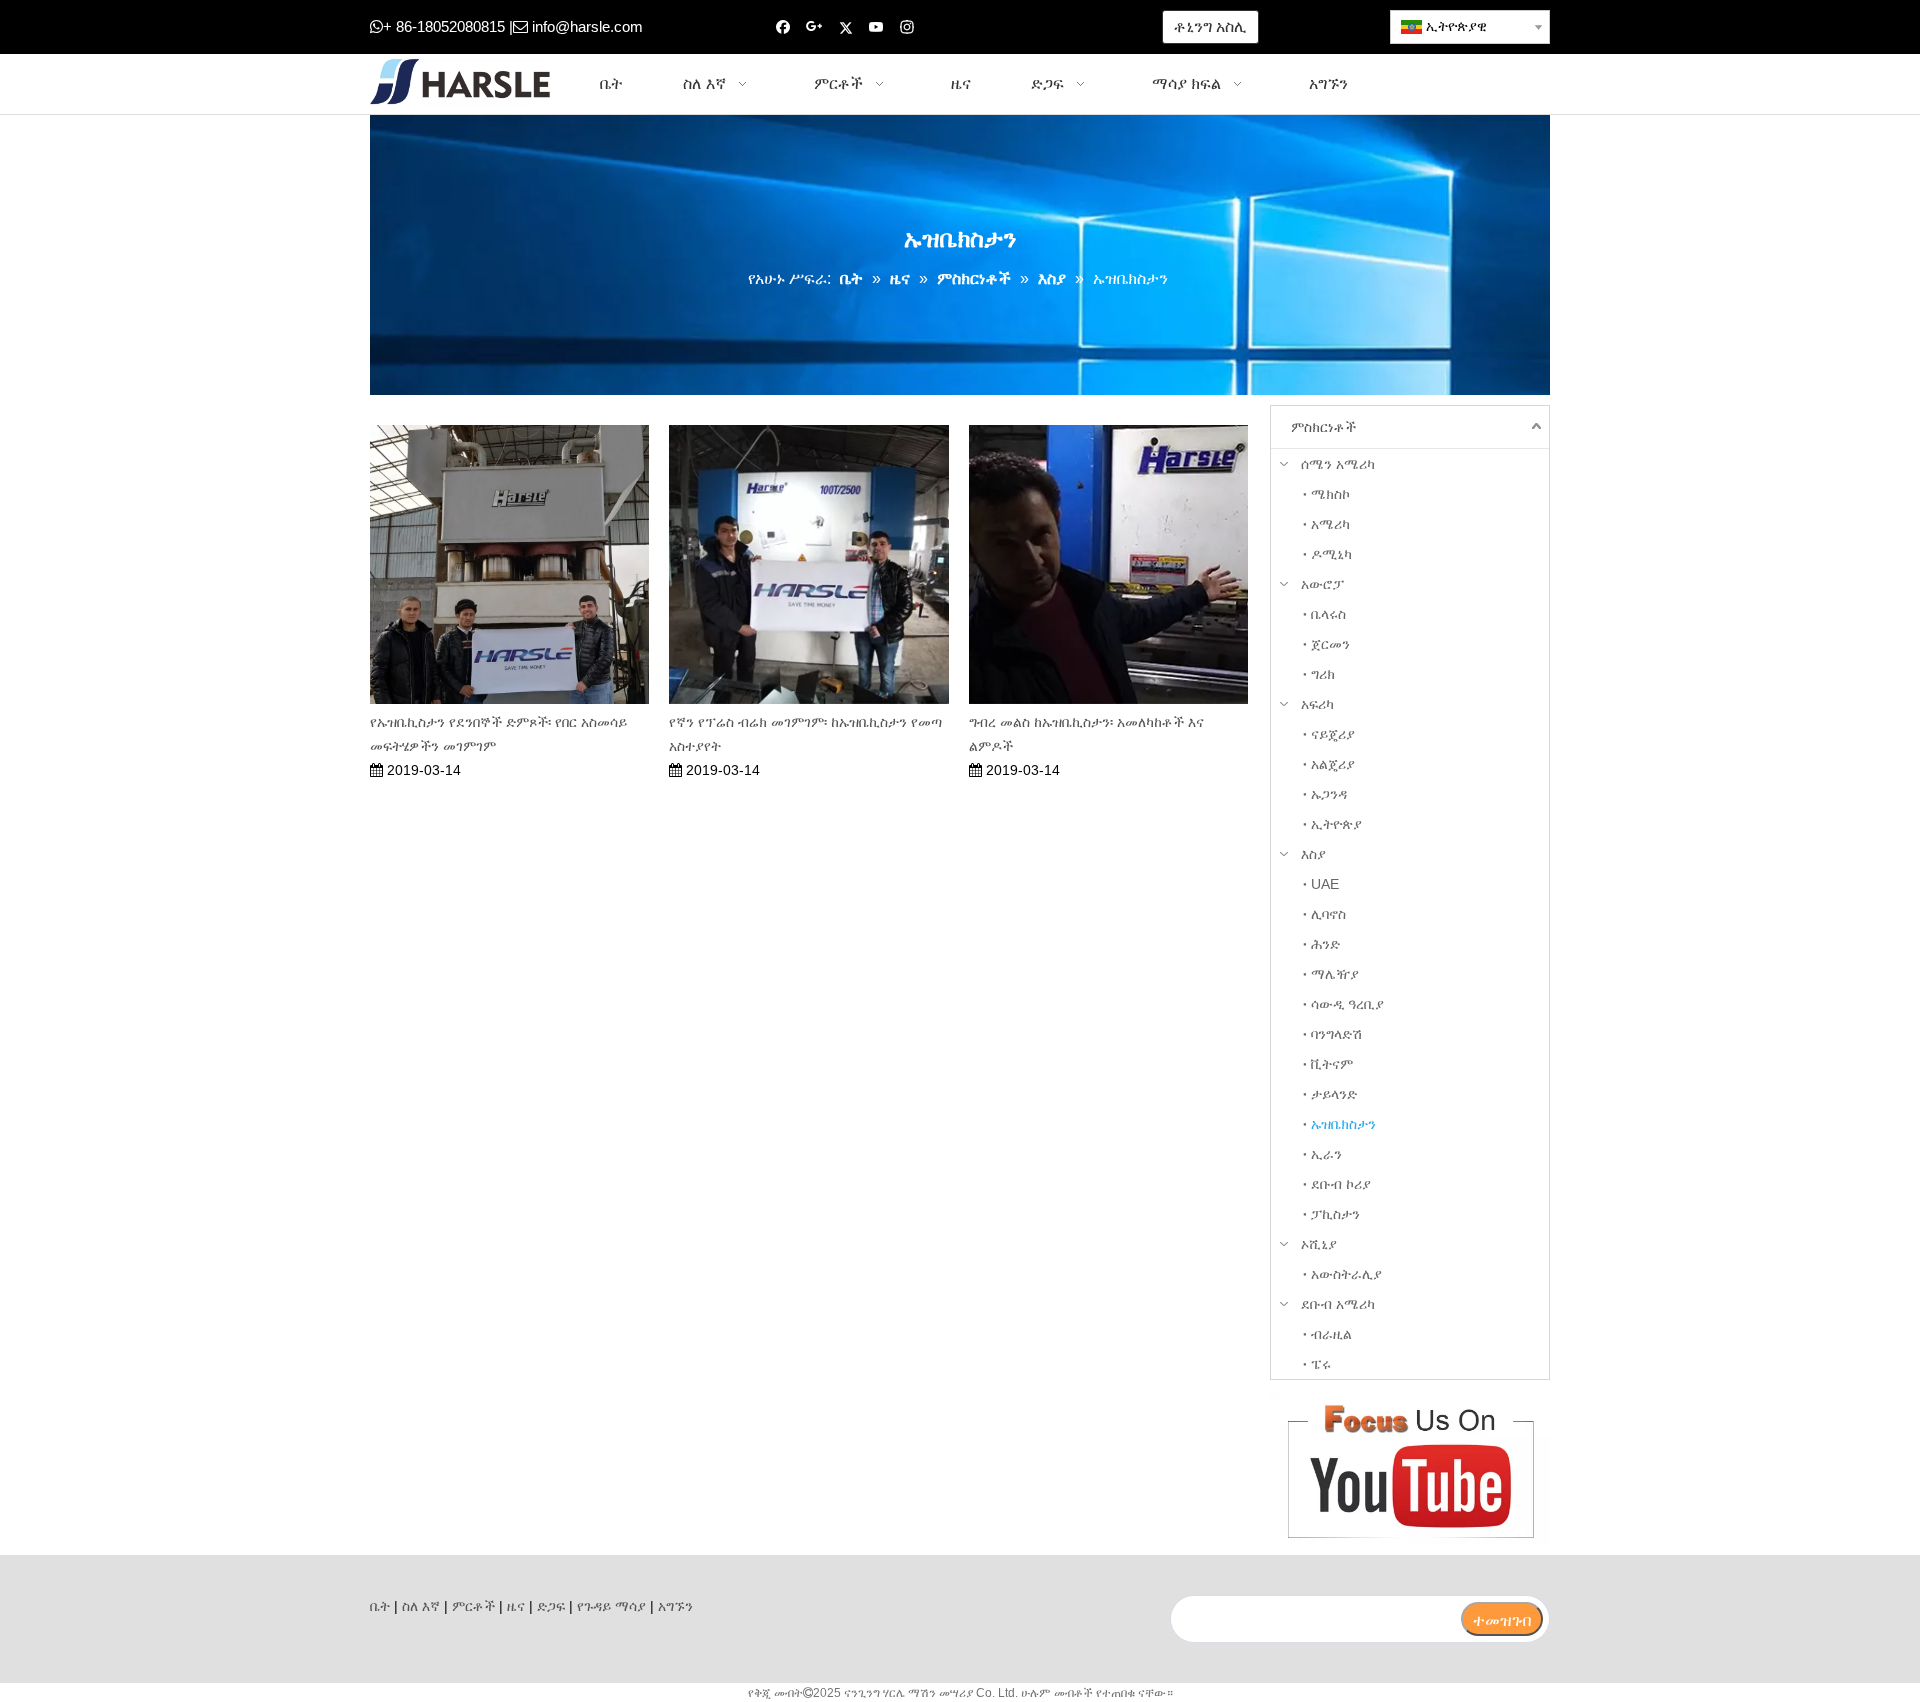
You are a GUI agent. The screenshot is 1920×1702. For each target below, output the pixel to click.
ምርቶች (473, 1606)
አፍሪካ (1317, 704)
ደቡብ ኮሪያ (1341, 1184)
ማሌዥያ (1335, 974)
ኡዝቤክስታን (1343, 1124)
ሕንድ (1325, 944)
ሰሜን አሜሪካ (1338, 464)
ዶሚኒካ (1331, 554)
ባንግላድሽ (1336, 1034)
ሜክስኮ (1330, 494)
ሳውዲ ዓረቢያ (1347, 1004)
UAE (1325, 884)
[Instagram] (907, 27)
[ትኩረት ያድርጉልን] (1410, 1467)
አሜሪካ (1330, 524)
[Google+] (814, 27)
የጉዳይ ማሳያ (611, 1606)
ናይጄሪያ (1333, 734)
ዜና (516, 1606)
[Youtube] (876, 27)
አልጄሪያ (1333, 764)
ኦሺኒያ (1319, 1244)
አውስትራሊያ (1346, 1274)
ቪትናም (1332, 1064)
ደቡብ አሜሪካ (1338, 1304)
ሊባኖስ (1328, 914)
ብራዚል (1331, 1334)
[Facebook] (783, 27)
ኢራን (1326, 1154)
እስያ (1313, 854)
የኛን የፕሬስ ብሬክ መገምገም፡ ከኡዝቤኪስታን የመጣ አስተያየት (805, 734)
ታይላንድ (1334, 1094)
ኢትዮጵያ (1336, 824)
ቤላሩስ (1328, 614)
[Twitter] (845, 27)
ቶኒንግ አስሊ (1210, 26)
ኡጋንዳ (1329, 794)
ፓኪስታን (1335, 1214)
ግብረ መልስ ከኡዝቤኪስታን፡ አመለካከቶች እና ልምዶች (1086, 734)
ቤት (380, 1606)
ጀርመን (1330, 644)
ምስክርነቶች (1323, 427)
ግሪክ (1323, 674)
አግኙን (675, 1606)
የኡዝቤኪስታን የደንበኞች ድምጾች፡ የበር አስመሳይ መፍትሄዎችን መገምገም (498, 734)
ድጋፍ (551, 1606)
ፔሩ (1321, 1364)
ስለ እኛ (421, 1606)
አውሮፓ (1322, 584)
